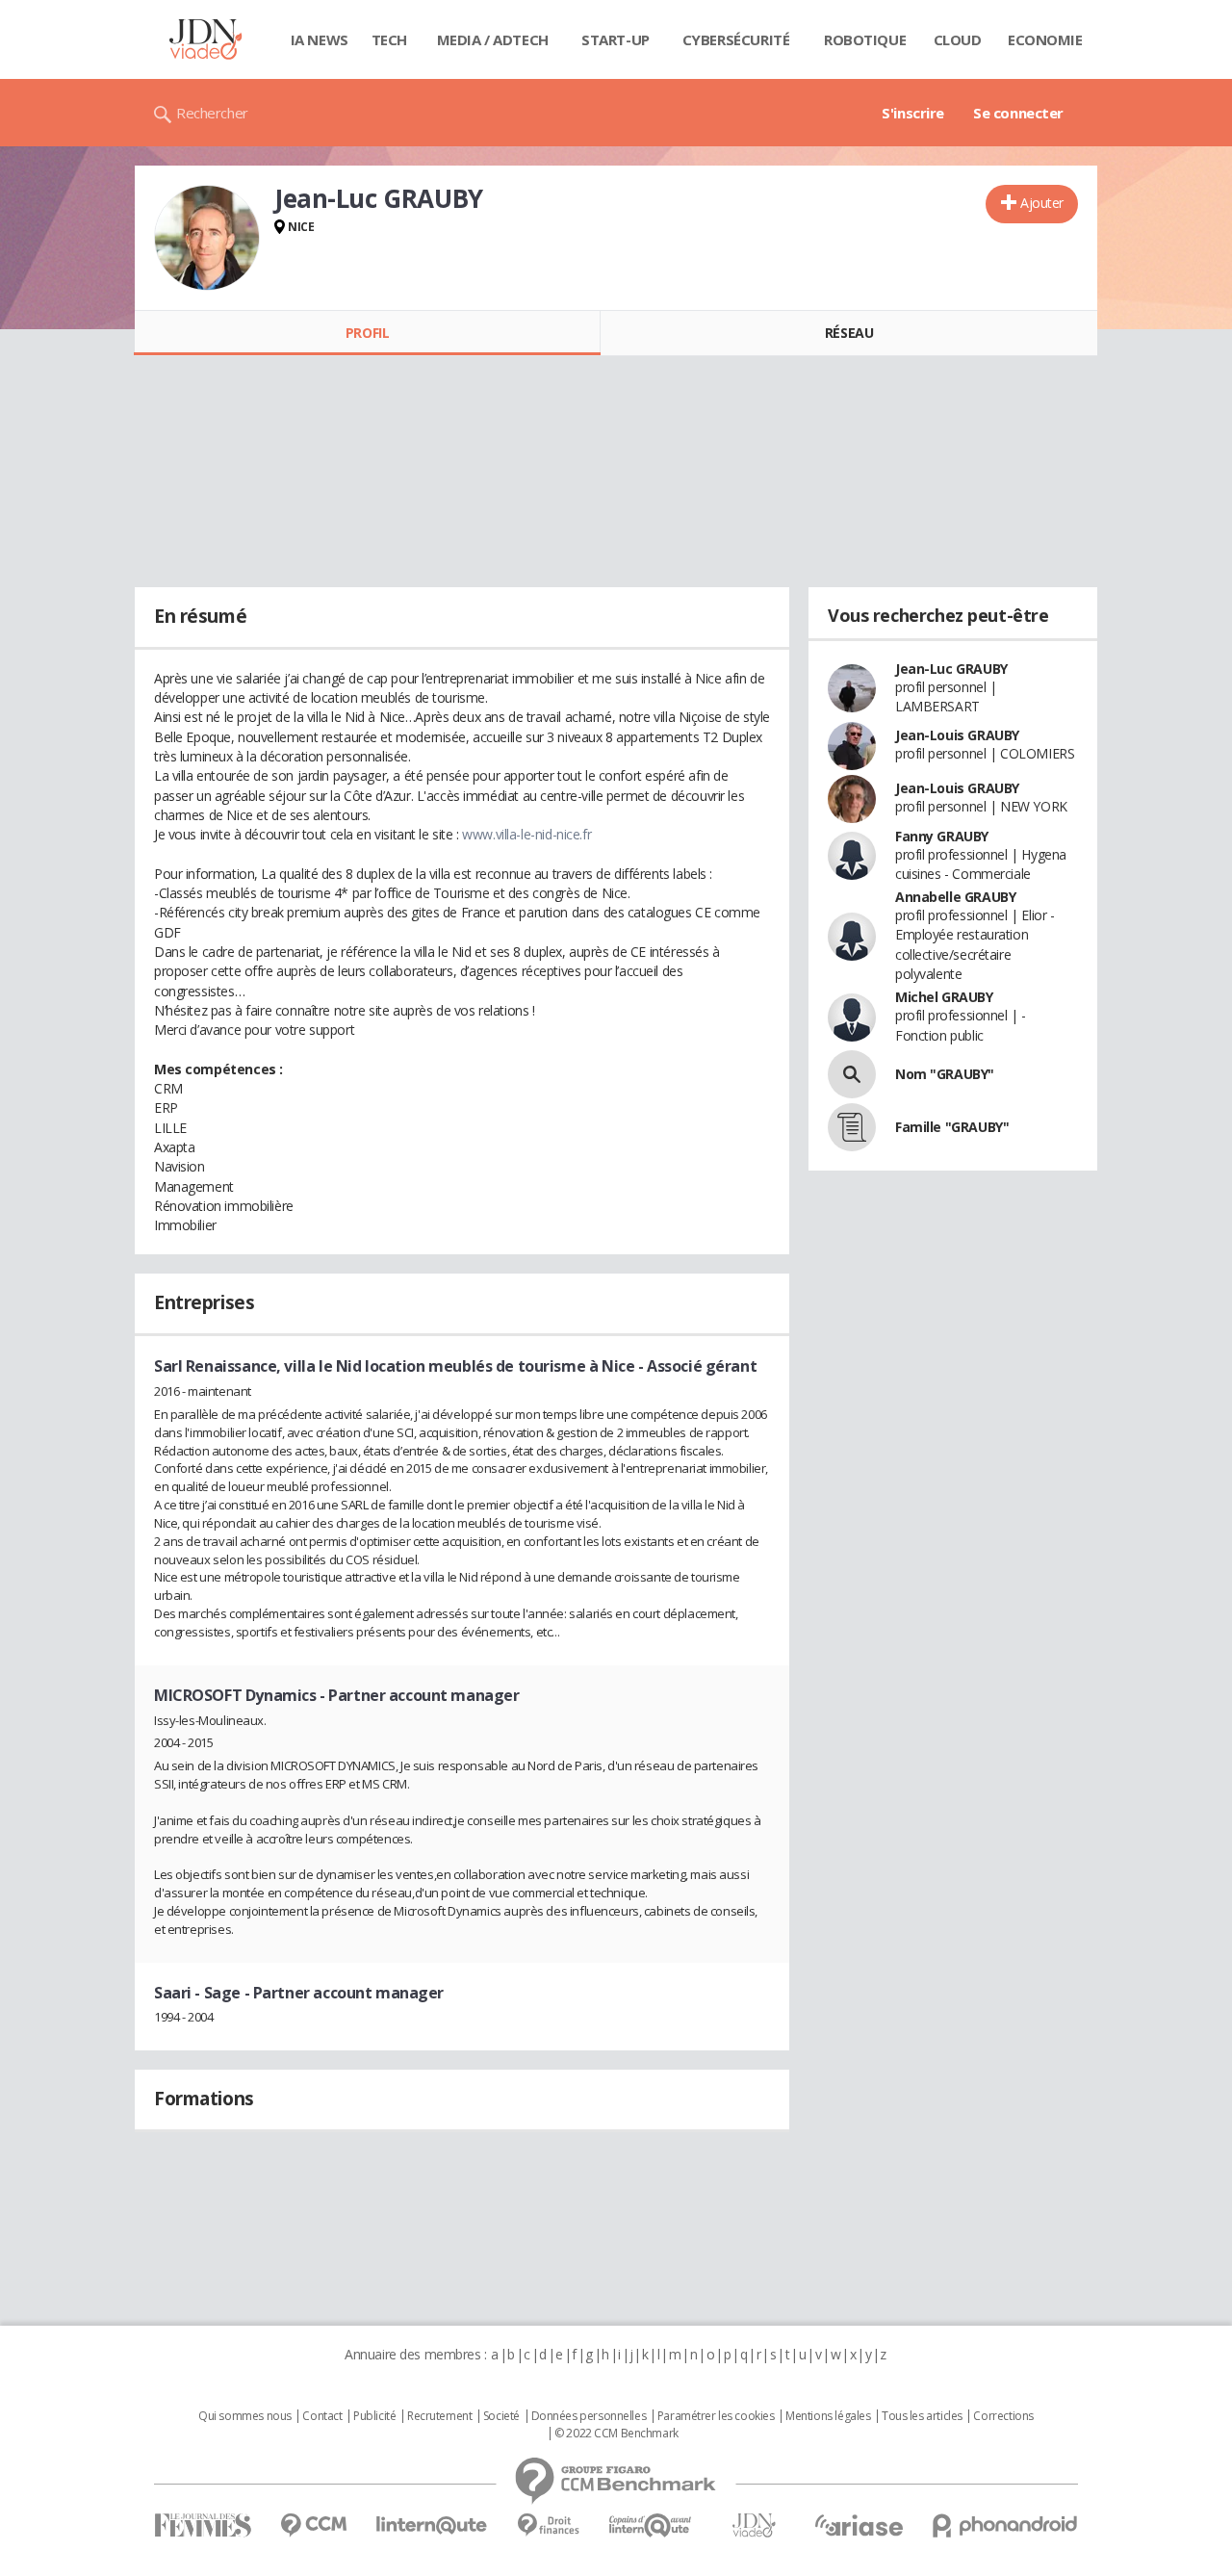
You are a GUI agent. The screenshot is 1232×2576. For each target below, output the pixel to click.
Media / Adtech (493, 39)
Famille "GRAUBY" (952, 1127)
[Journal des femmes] (203, 2525)
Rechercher (212, 113)
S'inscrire (913, 113)
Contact (322, 2416)
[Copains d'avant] (651, 2525)
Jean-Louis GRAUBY (957, 735)
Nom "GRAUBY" (945, 1074)
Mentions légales (828, 2416)
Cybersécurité (736, 39)
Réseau (849, 333)
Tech (389, 39)
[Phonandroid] (1005, 2525)
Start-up (616, 39)
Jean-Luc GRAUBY (951, 669)
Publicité (374, 2416)
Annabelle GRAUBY (955, 897)
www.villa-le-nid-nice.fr (526, 834)
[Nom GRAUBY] (852, 1074)
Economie (1045, 39)
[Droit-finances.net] (548, 2525)
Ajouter (1042, 203)
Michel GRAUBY (944, 997)
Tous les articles (922, 2416)
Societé (501, 2416)
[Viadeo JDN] (754, 2525)
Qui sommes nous (245, 2416)
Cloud (958, 39)
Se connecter (1018, 113)
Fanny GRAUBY (942, 836)
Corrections (1003, 2416)
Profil (367, 333)
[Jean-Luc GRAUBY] (207, 238)
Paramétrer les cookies (716, 2416)
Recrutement (439, 2416)
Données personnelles (589, 2416)
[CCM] (313, 2525)
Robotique (865, 39)
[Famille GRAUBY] (852, 1127)
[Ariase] (859, 2525)
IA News (320, 39)
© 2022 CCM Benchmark (616, 2434)
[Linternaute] (432, 2525)
